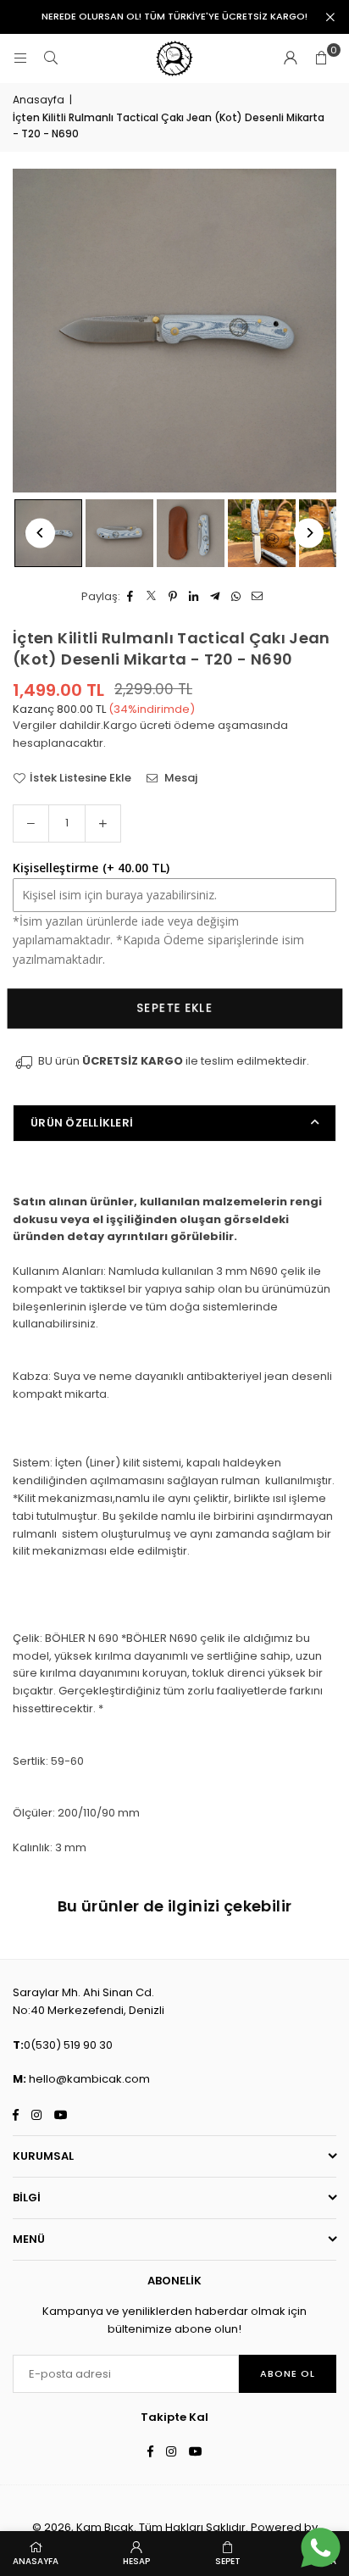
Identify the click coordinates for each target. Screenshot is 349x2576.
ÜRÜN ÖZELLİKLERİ (82, 1123)
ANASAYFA (36, 2561)
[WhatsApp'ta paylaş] (237, 597)
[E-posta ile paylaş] (258, 597)
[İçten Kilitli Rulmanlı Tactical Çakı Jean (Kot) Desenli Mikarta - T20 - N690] (119, 533)
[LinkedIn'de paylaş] (194, 597)
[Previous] (40, 533)
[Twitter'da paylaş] (152, 597)
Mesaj (180, 778)
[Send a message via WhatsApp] (321, 2548)
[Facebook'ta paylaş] (131, 597)
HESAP (136, 2561)
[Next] (309, 533)
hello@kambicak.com (89, 2079)
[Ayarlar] (291, 58)
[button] (321, 58)
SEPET (228, 2561)
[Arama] (51, 58)
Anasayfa (39, 100)
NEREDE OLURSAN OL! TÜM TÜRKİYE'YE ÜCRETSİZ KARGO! (174, 17)
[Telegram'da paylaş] (216, 597)
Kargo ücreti (137, 725)
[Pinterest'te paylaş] (173, 597)
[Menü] (20, 58)
